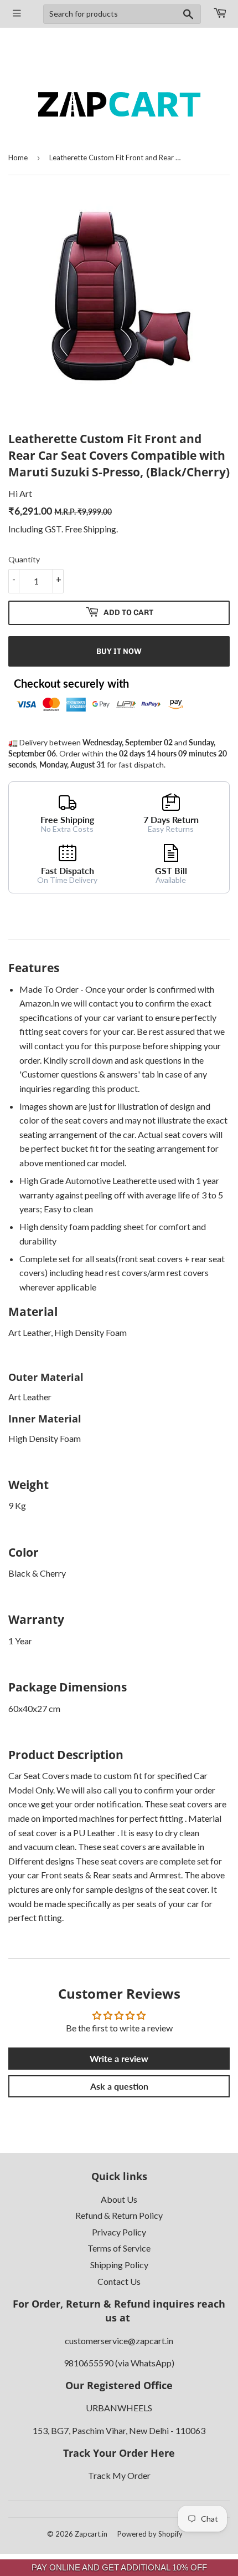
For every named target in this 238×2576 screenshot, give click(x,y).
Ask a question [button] (119, 2086)
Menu (17, 14)
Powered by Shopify (150, 2534)
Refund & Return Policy (119, 2215)
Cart (219, 14)
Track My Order (119, 2475)
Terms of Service (119, 2248)
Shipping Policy (119, 2265)
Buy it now (119, 651)
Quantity (24, 559)
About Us (119, 2199)
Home (18, 157)
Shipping (100, 529)
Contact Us (119, 2281)
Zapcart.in (91, 2534)
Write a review (119, 2058)
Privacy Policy (119, 2232)
